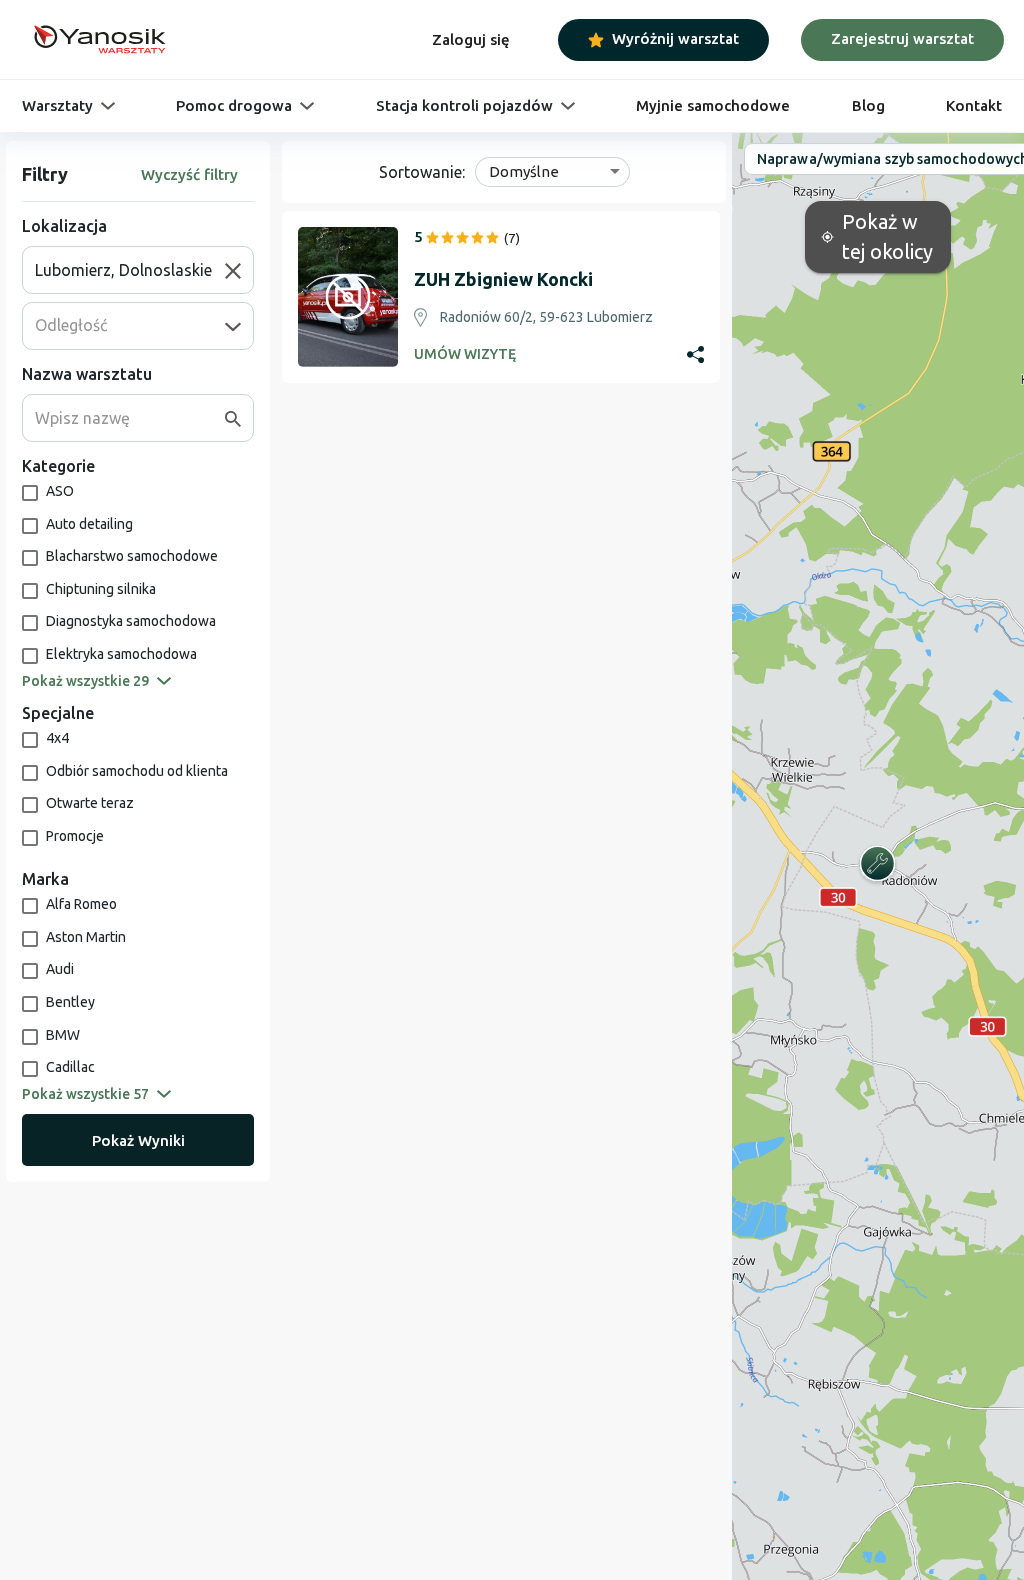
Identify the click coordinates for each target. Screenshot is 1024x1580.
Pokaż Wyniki (138, 1140)
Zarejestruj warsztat (902, 38)
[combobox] (130, 270)
